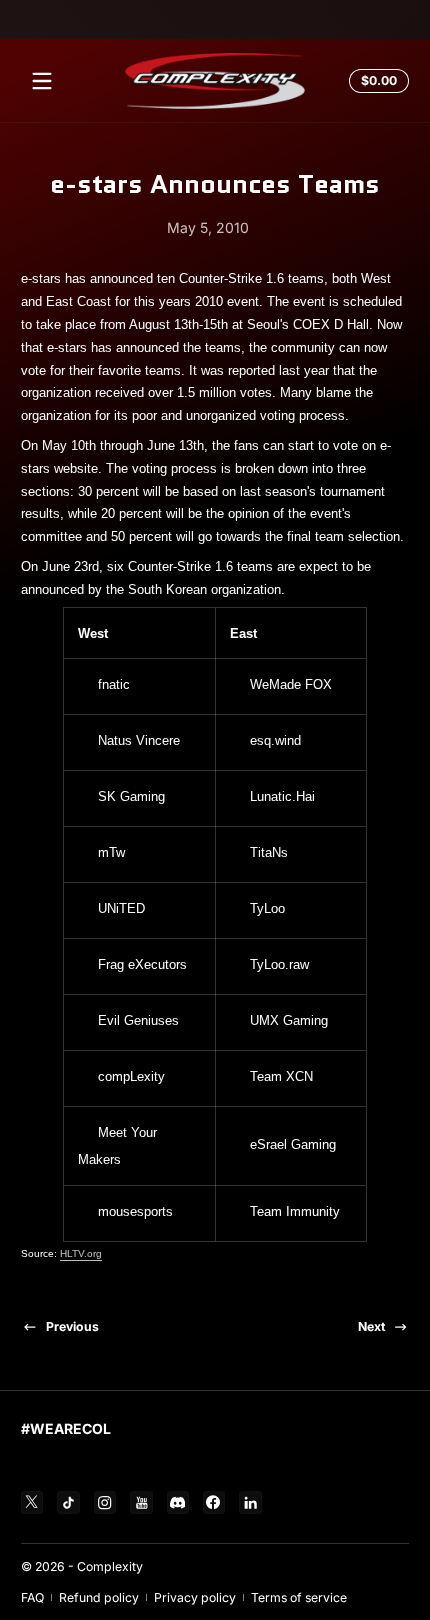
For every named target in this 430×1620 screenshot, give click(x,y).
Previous (72, 1326)
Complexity (110, 1566)
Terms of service (299, 1597)
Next (371, 1326)
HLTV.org (81, 1253)
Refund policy (99, 1597)
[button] (376, 81)
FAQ (32, 1597)
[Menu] (42, 81)
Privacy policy (195, 1597)
